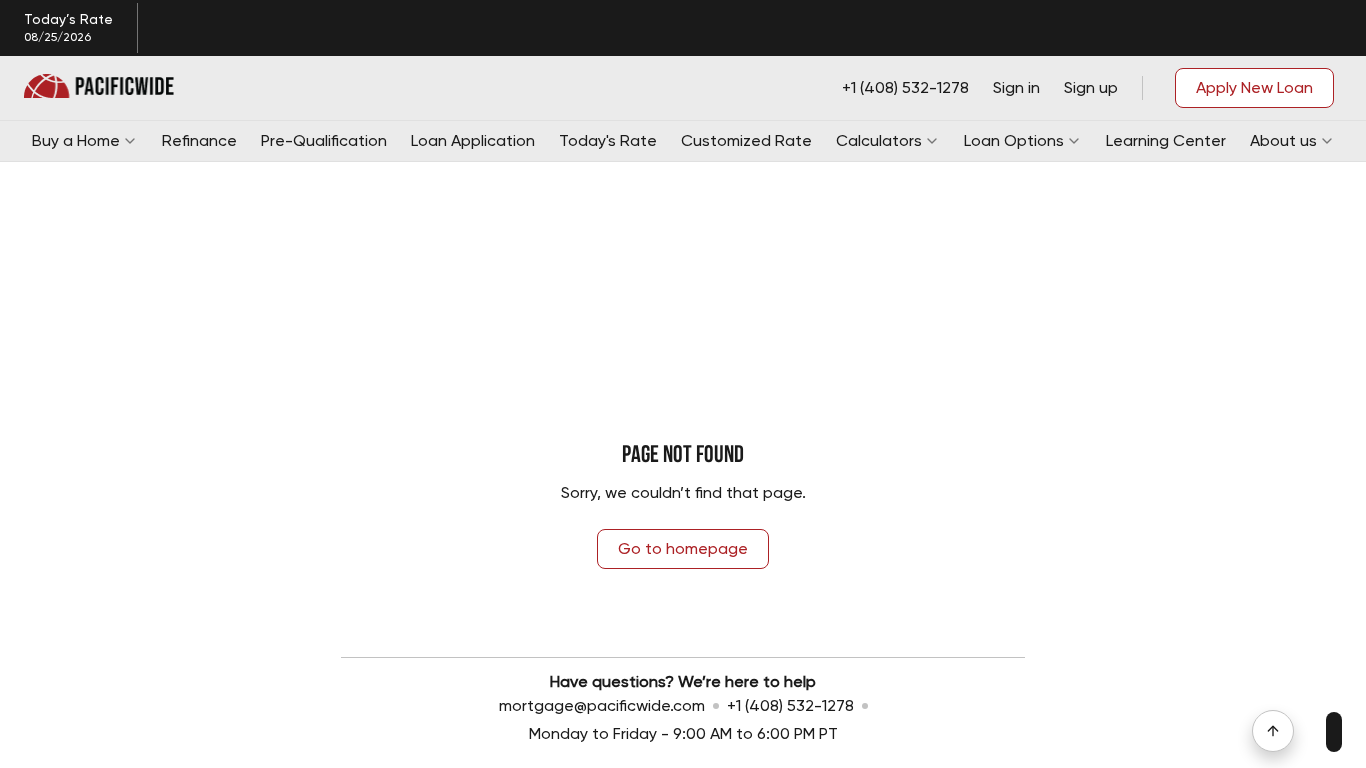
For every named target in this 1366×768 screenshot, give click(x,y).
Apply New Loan (1254, 87)
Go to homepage (683, 548)
